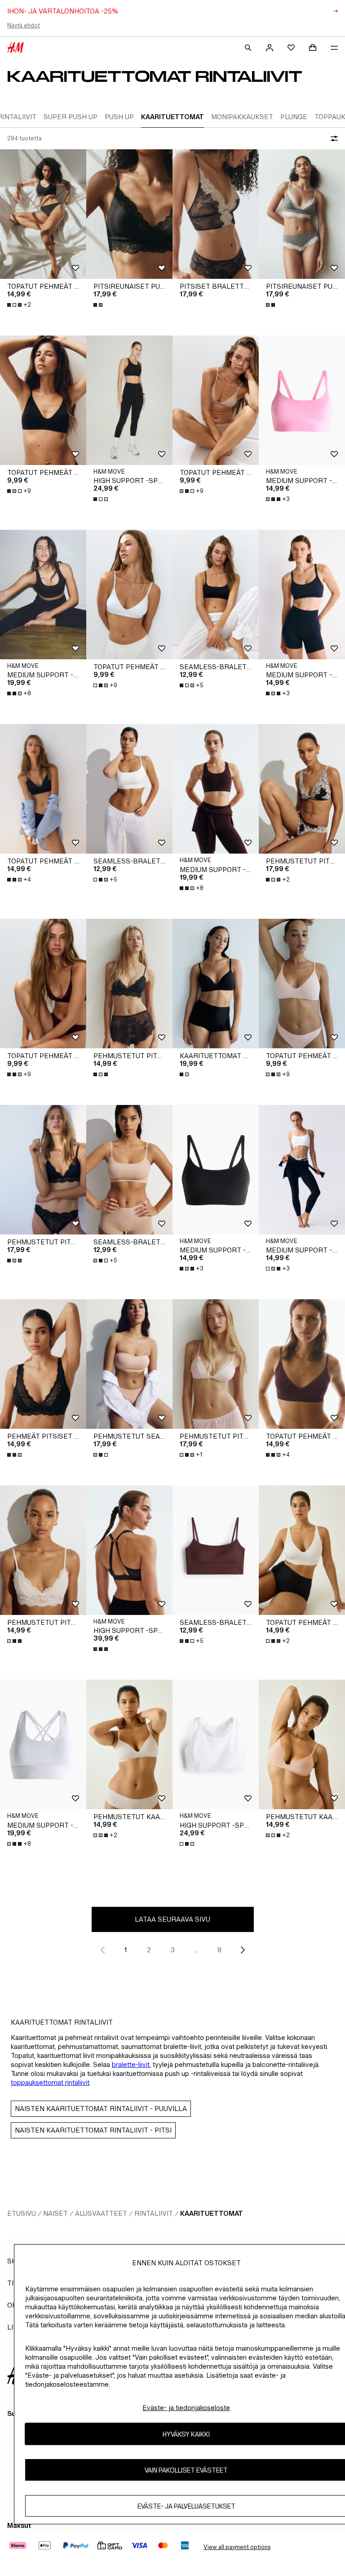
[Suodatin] (332, 139)
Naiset (55, 2213)
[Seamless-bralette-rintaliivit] (216, 595)
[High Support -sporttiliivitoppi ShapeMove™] (129, 400)
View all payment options (237, 2547)
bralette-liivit (131, 2064)
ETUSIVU (22, 2213)
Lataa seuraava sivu (172, 1919)
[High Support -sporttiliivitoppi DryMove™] (129, 1550)
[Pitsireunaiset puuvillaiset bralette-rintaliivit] (129, 214)
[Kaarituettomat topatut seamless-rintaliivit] (216, 984)
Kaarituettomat (212, 2213)
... (196, 1950)
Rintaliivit (154, 2213)
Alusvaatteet (101, 2213)
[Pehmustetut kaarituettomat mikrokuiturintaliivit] (129, 1744)
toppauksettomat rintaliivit (50, 2082)
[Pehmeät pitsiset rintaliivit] (43, 1364)
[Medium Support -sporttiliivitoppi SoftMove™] (302, 400)
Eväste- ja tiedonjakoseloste (186, 2408)
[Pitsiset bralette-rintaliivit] (216, 214)
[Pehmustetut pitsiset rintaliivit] (302, 789)
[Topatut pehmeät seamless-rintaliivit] (43, 214)
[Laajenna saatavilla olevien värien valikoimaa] (99, 305)
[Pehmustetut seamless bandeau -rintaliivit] (129, 1364)
